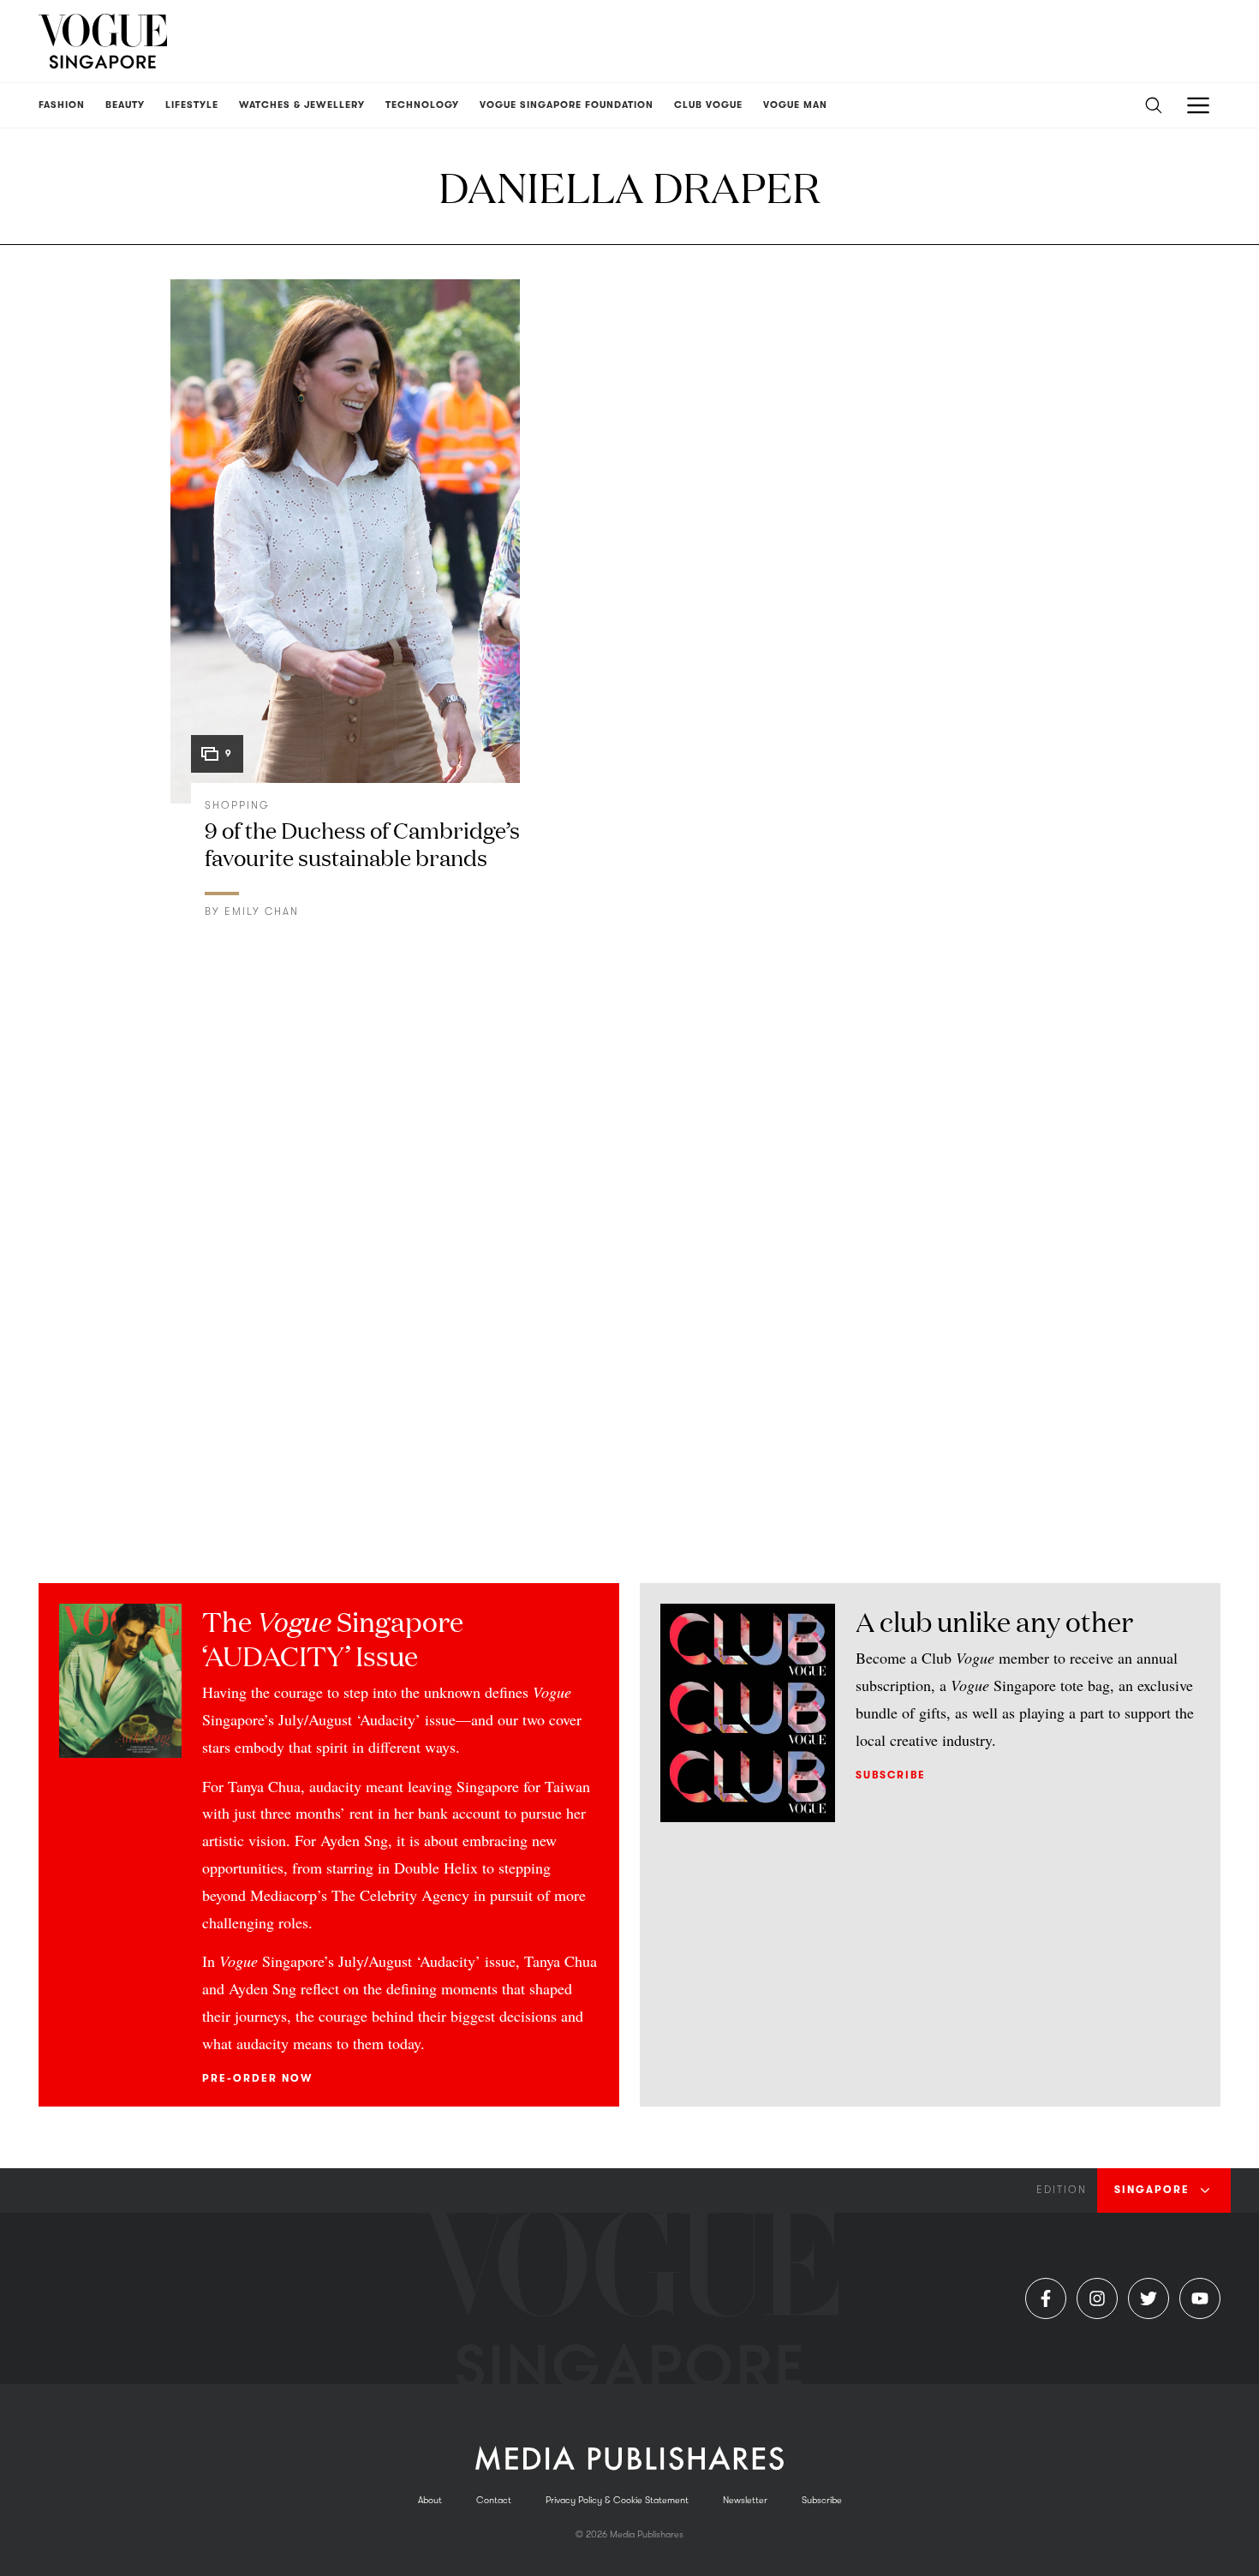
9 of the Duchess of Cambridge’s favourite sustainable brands (362, 843)
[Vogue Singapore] (103, 41)
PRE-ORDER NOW (257, 2078)
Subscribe (891, 1775)
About (430, 2500)
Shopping (237, 805)
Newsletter (745, 2500)
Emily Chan (262, 911)
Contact (494, 2500)
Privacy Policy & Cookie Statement (617, 2500)
